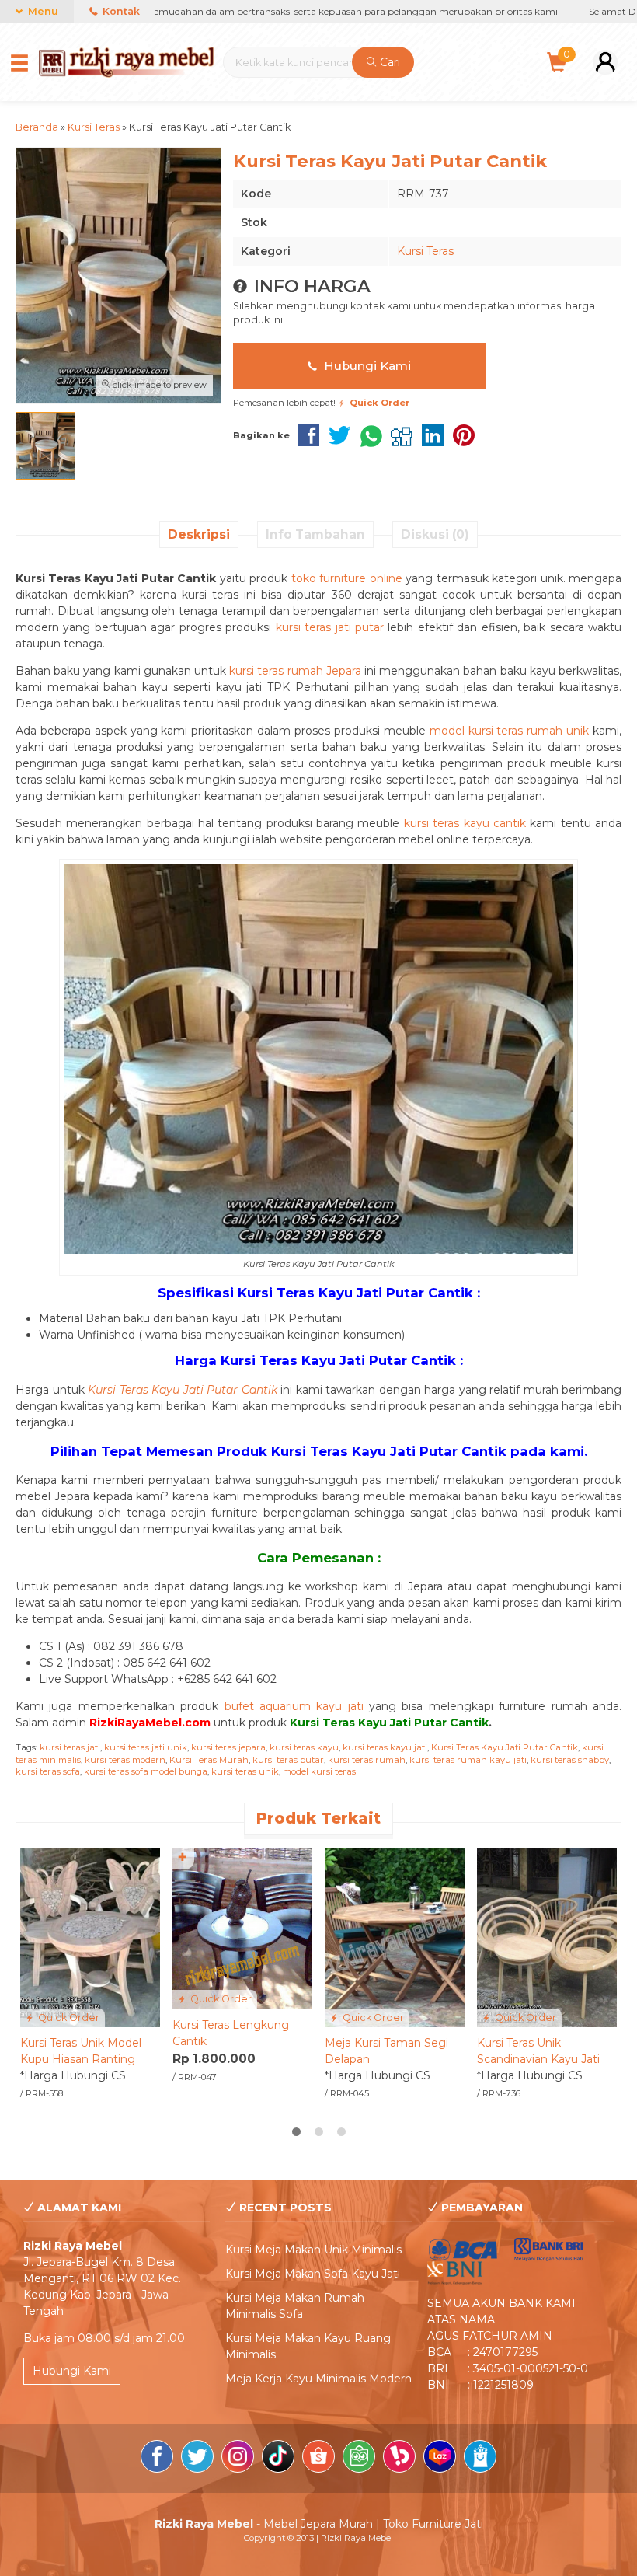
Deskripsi (199, 534)
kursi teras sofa (48, 1771)
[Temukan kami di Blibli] (480, 2459)
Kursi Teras (425, 251)
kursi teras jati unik (146, 1747)
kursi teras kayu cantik (465, 823)
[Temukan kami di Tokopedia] (359, 2459)
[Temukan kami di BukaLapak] (399, 2459)
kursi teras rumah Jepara (295, 671)
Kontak (120, 11)
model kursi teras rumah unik (509, 731)
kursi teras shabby (570, 1760)
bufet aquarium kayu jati (294, 1706)
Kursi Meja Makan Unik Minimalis (313, 2250)
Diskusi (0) (435, 534)
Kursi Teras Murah (209, 1760)
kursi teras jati (70, 1747)
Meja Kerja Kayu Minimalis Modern (318, 2379)
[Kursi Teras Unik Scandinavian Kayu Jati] (547, 1936)
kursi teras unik (245, 1771)
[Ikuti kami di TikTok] (278, 2459)
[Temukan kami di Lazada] (440, 2459)
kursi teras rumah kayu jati (468, 1760)
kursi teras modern (125, 1760)
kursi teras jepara (228, 1747)
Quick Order (68, 2018)
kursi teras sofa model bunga (146, 1771)
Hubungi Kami (366, 366)
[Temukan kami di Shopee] (318, 2459)
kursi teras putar (288, 1760)
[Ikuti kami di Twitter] (197, 2459)
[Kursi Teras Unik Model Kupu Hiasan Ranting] (90, 1936)
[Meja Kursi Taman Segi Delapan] (395, 1936)
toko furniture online (347, 578)
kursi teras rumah (367, 1760)
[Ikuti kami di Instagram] (238, 2459)
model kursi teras (319, 1771)
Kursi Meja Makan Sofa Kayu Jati (313, 2274)
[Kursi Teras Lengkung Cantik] (242, 1928)
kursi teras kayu (304, 1747)
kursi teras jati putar (330, 627)
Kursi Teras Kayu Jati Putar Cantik (505, 1747)
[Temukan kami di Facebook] (157, 2459)
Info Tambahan (315, 534)
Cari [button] (388, 62)
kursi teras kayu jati (385, 1747)
